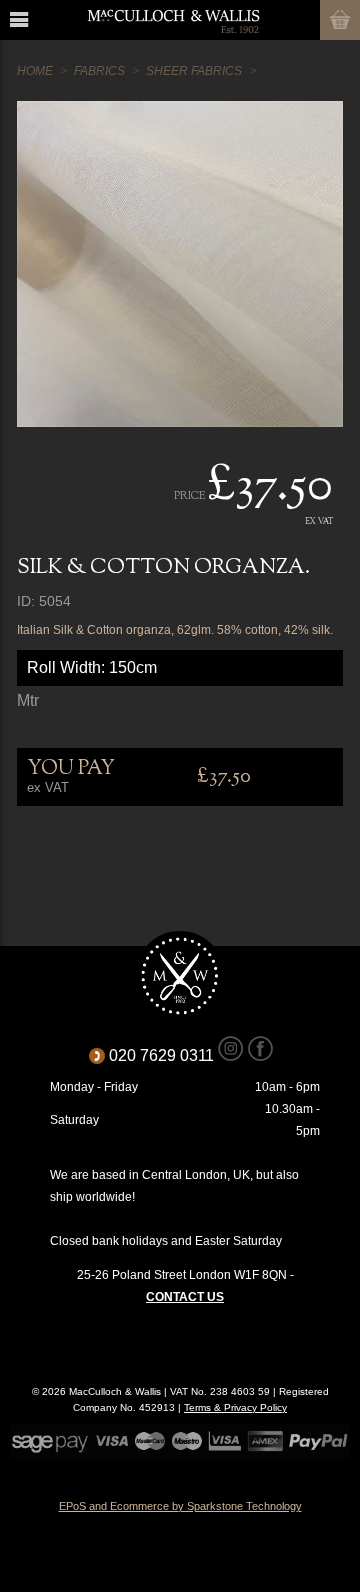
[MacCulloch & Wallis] (173, 20)
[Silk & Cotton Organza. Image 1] (180, 264)
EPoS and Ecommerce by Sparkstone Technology (180, 1506)
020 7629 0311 (168, 1055)
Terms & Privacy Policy (235, 1407)
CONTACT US (185, 1297)
